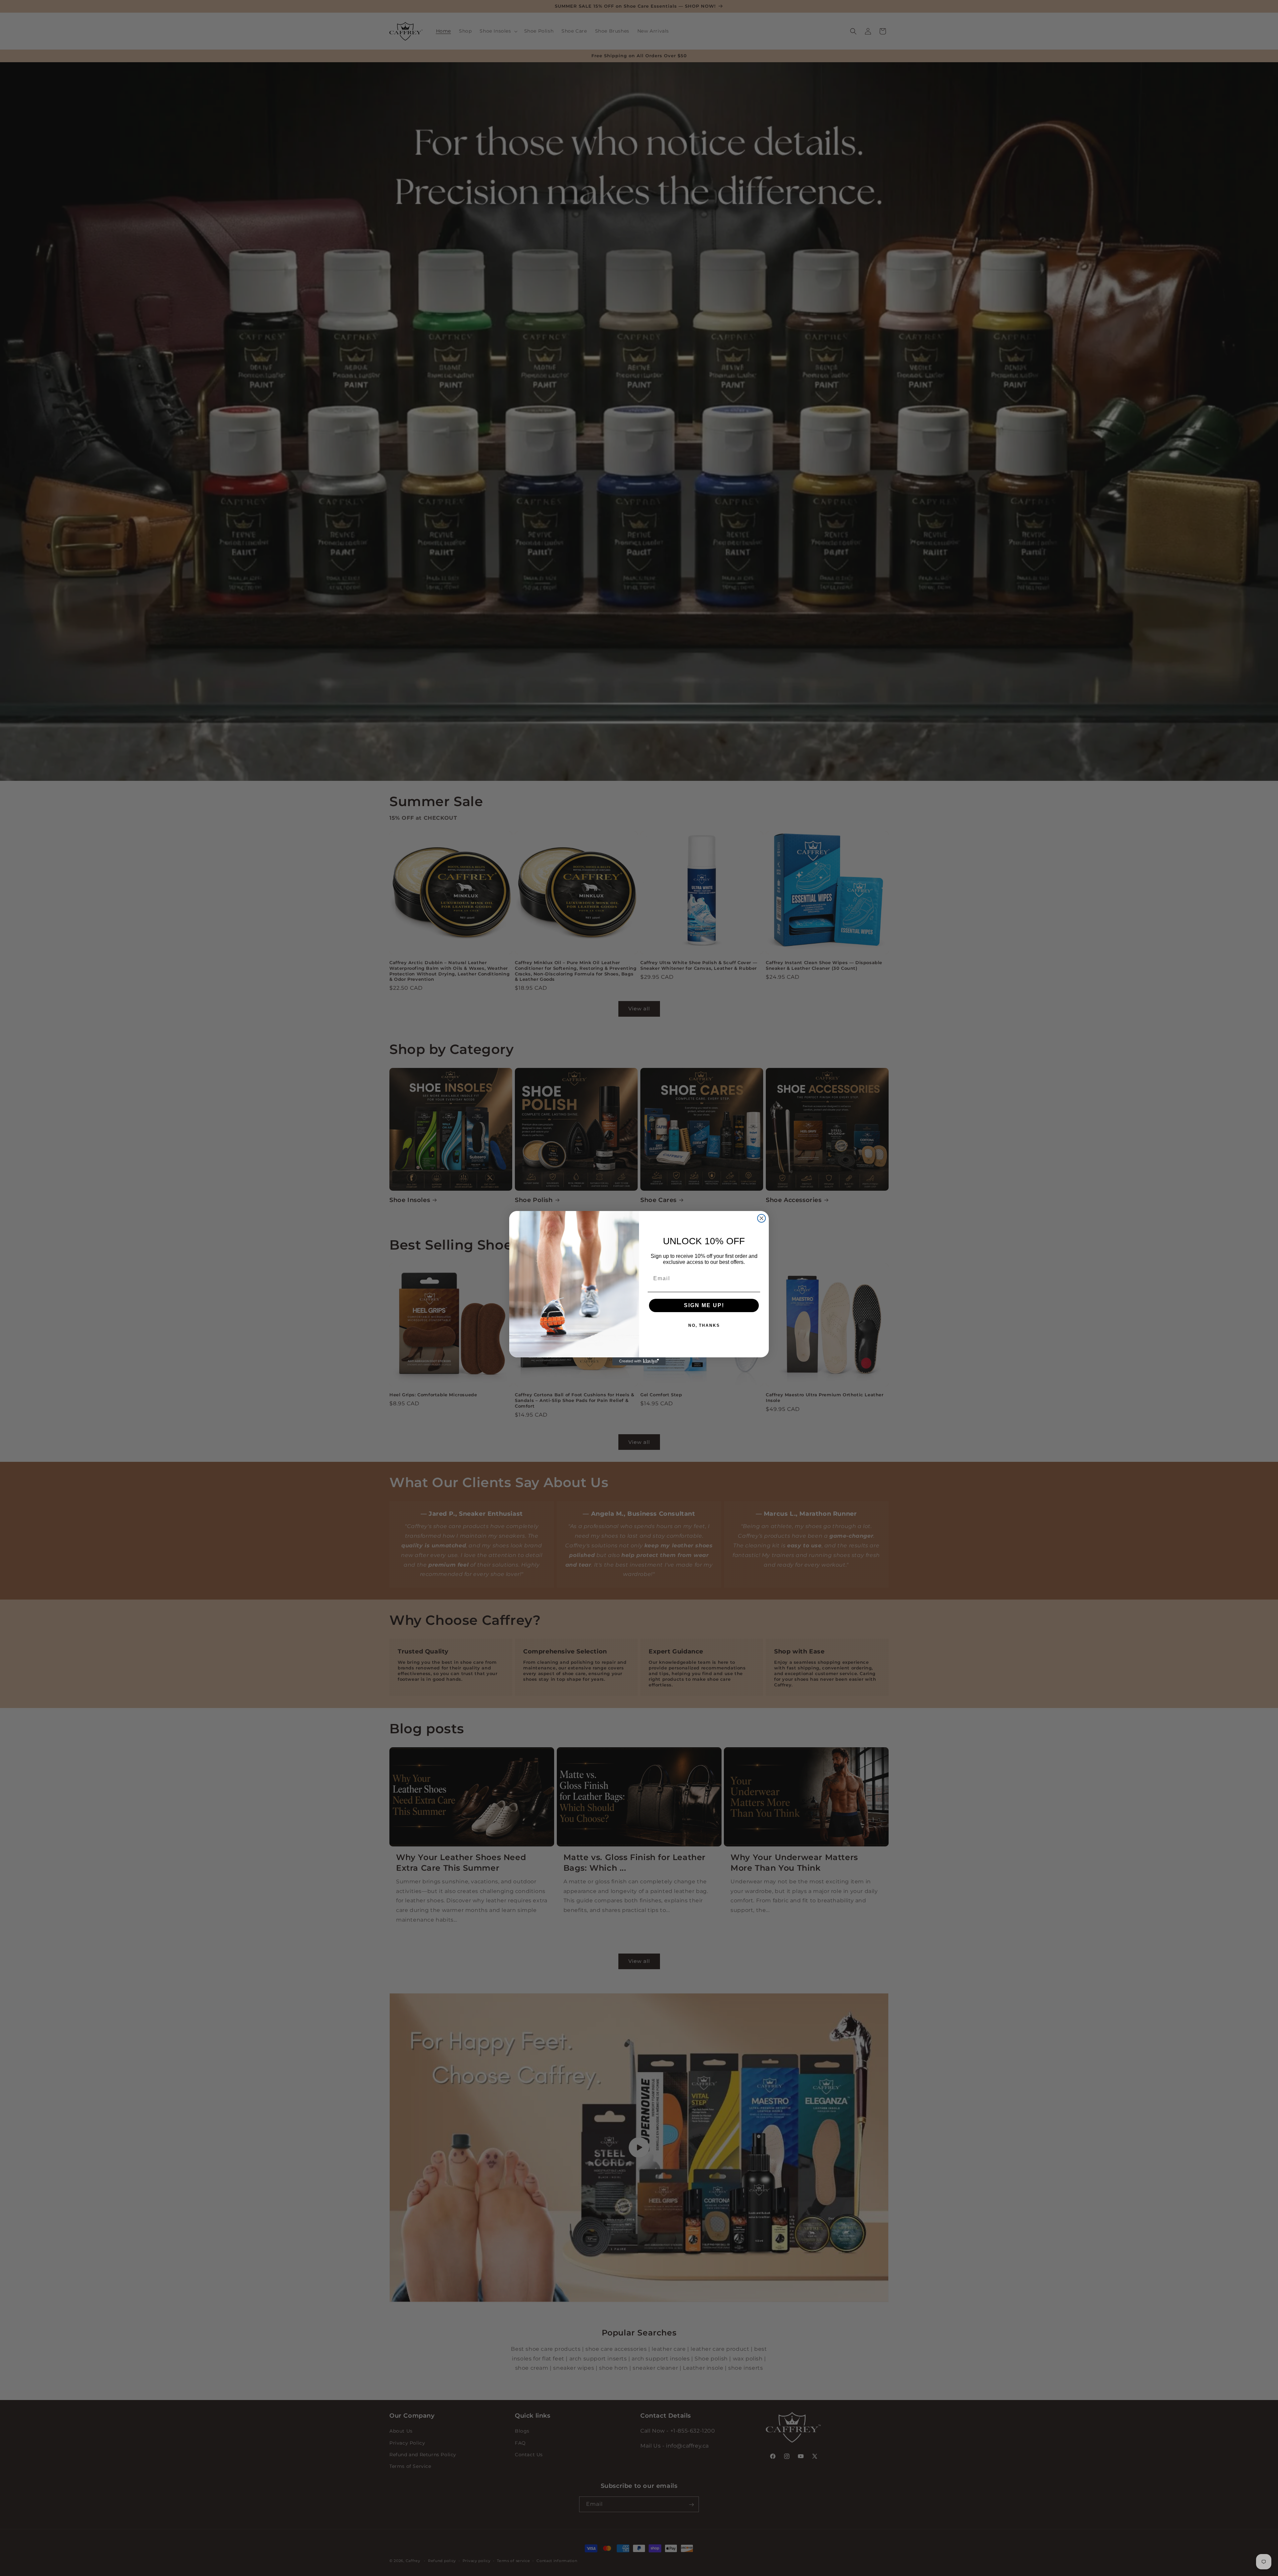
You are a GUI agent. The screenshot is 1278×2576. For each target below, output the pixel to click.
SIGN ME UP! (704, 1305)
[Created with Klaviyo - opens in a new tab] (639, 1361)
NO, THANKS (704, 1325)
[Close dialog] (761, 1218)
